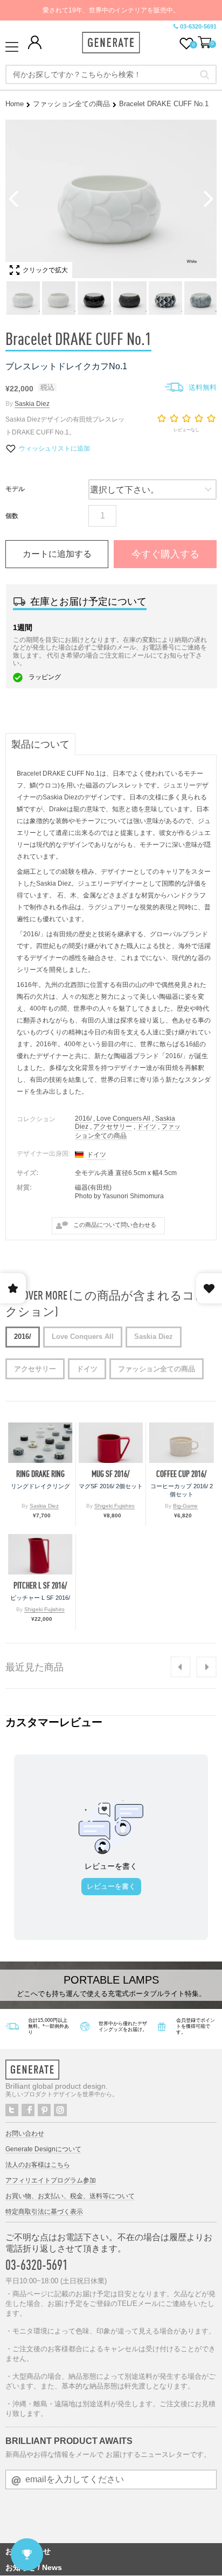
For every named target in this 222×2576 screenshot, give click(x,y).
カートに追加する (57, 554)
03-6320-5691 (198, 26)
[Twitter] (12, 2110)
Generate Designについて (43, 2149)
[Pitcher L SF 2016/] (40, 1554)
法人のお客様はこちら (38, 2165)
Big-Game (185, 1506)
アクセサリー (113, 1127)
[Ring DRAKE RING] (40, 1443)
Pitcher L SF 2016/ (40, 1586)
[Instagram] (60, 2110)
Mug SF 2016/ (110, 1474)
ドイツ (147, 1127)
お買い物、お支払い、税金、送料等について (70, 2196)
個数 (12, 516)
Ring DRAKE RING (40, 1474)
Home (15, 104)
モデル (15, 489)
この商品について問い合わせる (115, 1225)
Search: (204, 74)
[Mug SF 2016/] (111, 1443)
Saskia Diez (32, 404)
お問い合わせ (25, 2133)
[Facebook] (28, 2110)
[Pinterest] (44, 2110)
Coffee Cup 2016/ (181, 1474)
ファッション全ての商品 (71, 104)
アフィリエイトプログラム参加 (51, 2180)
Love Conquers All (123, 1118)
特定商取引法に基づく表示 (44, 2212)
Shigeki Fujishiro (115, 1506)
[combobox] (111, 74)
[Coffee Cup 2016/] (181, 1443)
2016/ (83, 1118)
